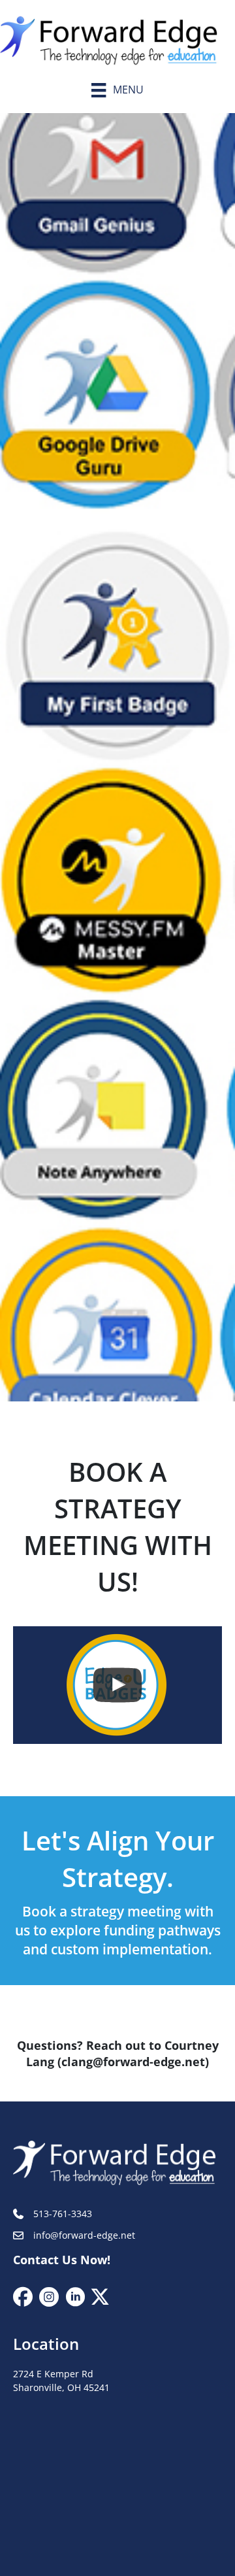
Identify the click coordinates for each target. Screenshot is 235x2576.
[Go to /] (117, 37)
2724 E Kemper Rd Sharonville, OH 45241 (61, 2381)
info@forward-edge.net (84, 2236)
